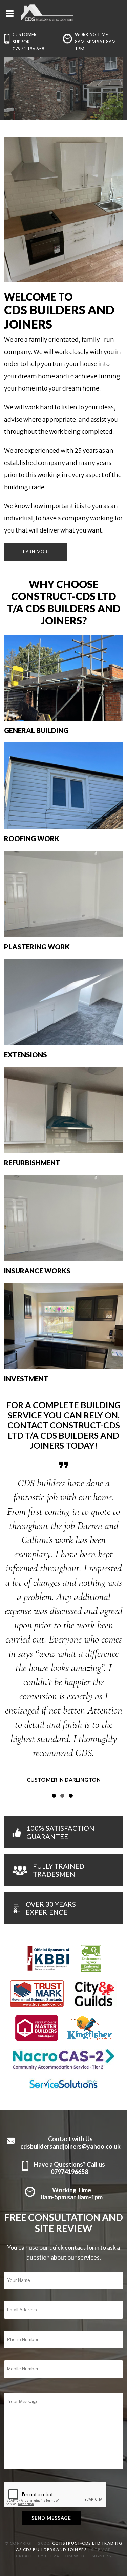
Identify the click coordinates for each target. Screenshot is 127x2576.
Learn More (36, 552)
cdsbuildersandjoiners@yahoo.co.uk (70, 2047)
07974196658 (69, 2072)
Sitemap (101, 2450)
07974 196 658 (28, 49)
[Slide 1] (54, 1696)
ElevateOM (59, 2456)
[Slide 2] (62, 1696)
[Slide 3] (71, 1696)
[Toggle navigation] (10, 13)
